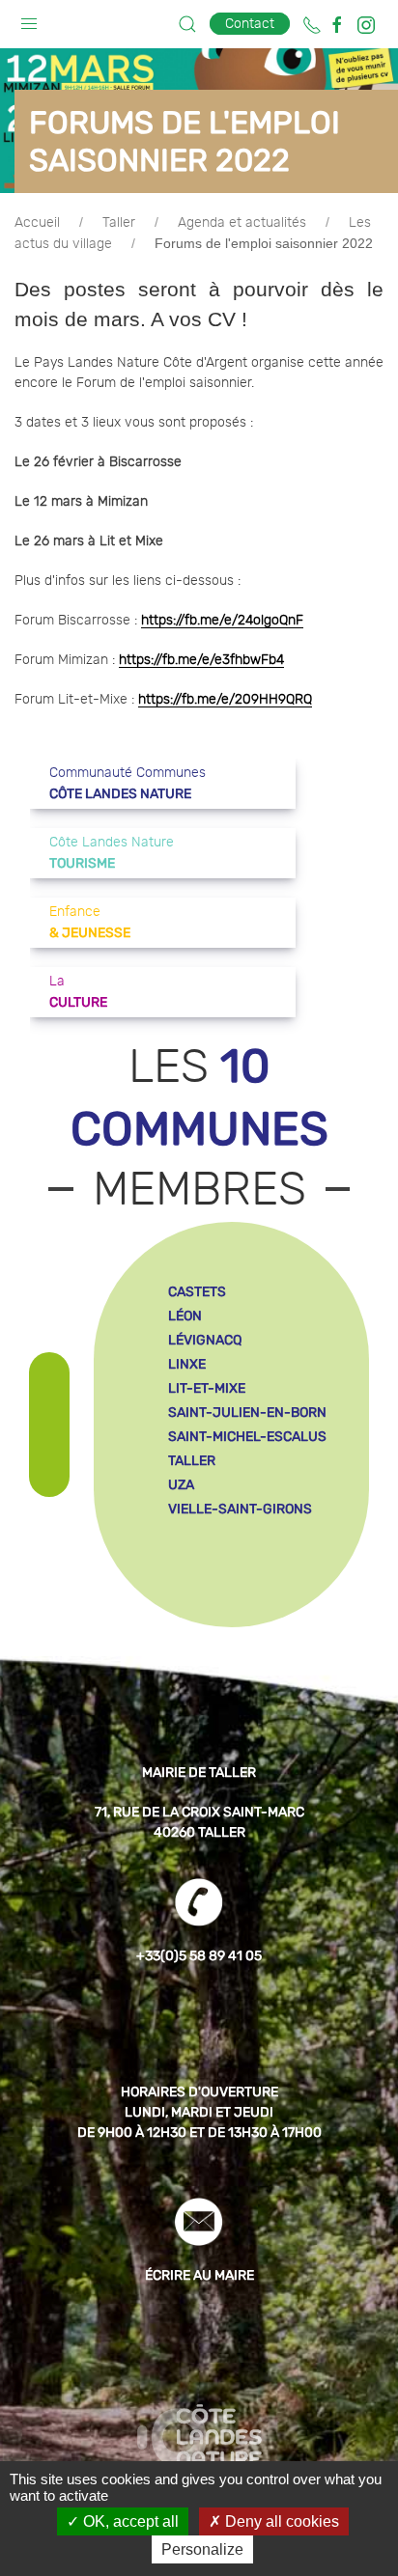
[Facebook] (337, 25)
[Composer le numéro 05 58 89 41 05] (312, 25)
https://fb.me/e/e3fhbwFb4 (201, 660)
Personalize (202, 2549)
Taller (119, 223)
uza (181, 1485)
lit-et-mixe (207, 1388)
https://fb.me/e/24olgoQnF (222, 621)
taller (192, 1461)
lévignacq (205, 1340)
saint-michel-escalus (247, 1437)
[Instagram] (366, 25)
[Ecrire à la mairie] (199, 2221)
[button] (29, 19)
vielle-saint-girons (240, 1509)
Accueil (37, 223)
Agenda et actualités (242, 223)
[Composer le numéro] (199, 1901)
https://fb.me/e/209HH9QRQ (225, 700)
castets (197, 1292)
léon (185, 1316)
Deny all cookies (280, 2521)
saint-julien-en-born (247, 1413)
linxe (187, 1364)
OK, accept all (129, 2521)
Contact (250, 24)
